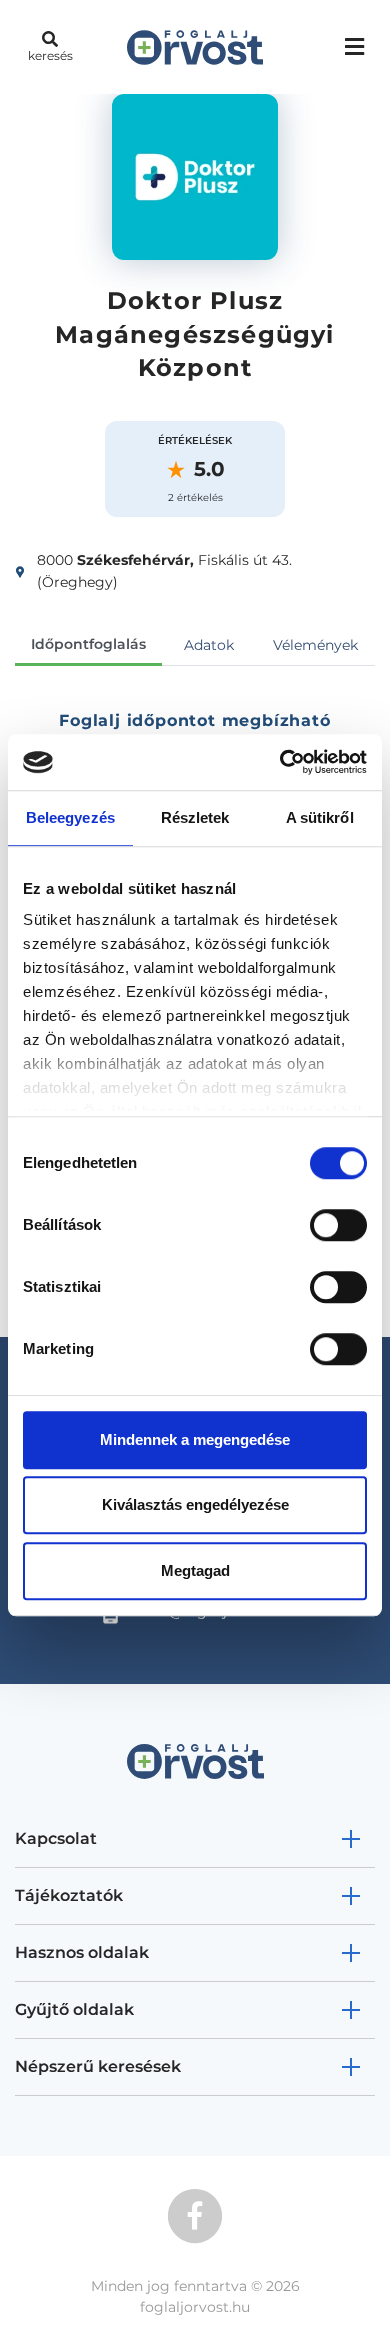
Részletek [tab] (195, 817)
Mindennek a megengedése (195, 1439)
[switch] (338, 1225)
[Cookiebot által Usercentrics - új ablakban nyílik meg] (280, 762)
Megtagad (195, 1570)
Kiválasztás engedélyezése (195, 1504)
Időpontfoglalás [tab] (88, 644)
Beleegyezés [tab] (70, 817)
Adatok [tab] (209, 645)
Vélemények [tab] (315, 645)
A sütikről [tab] (320, 817)
